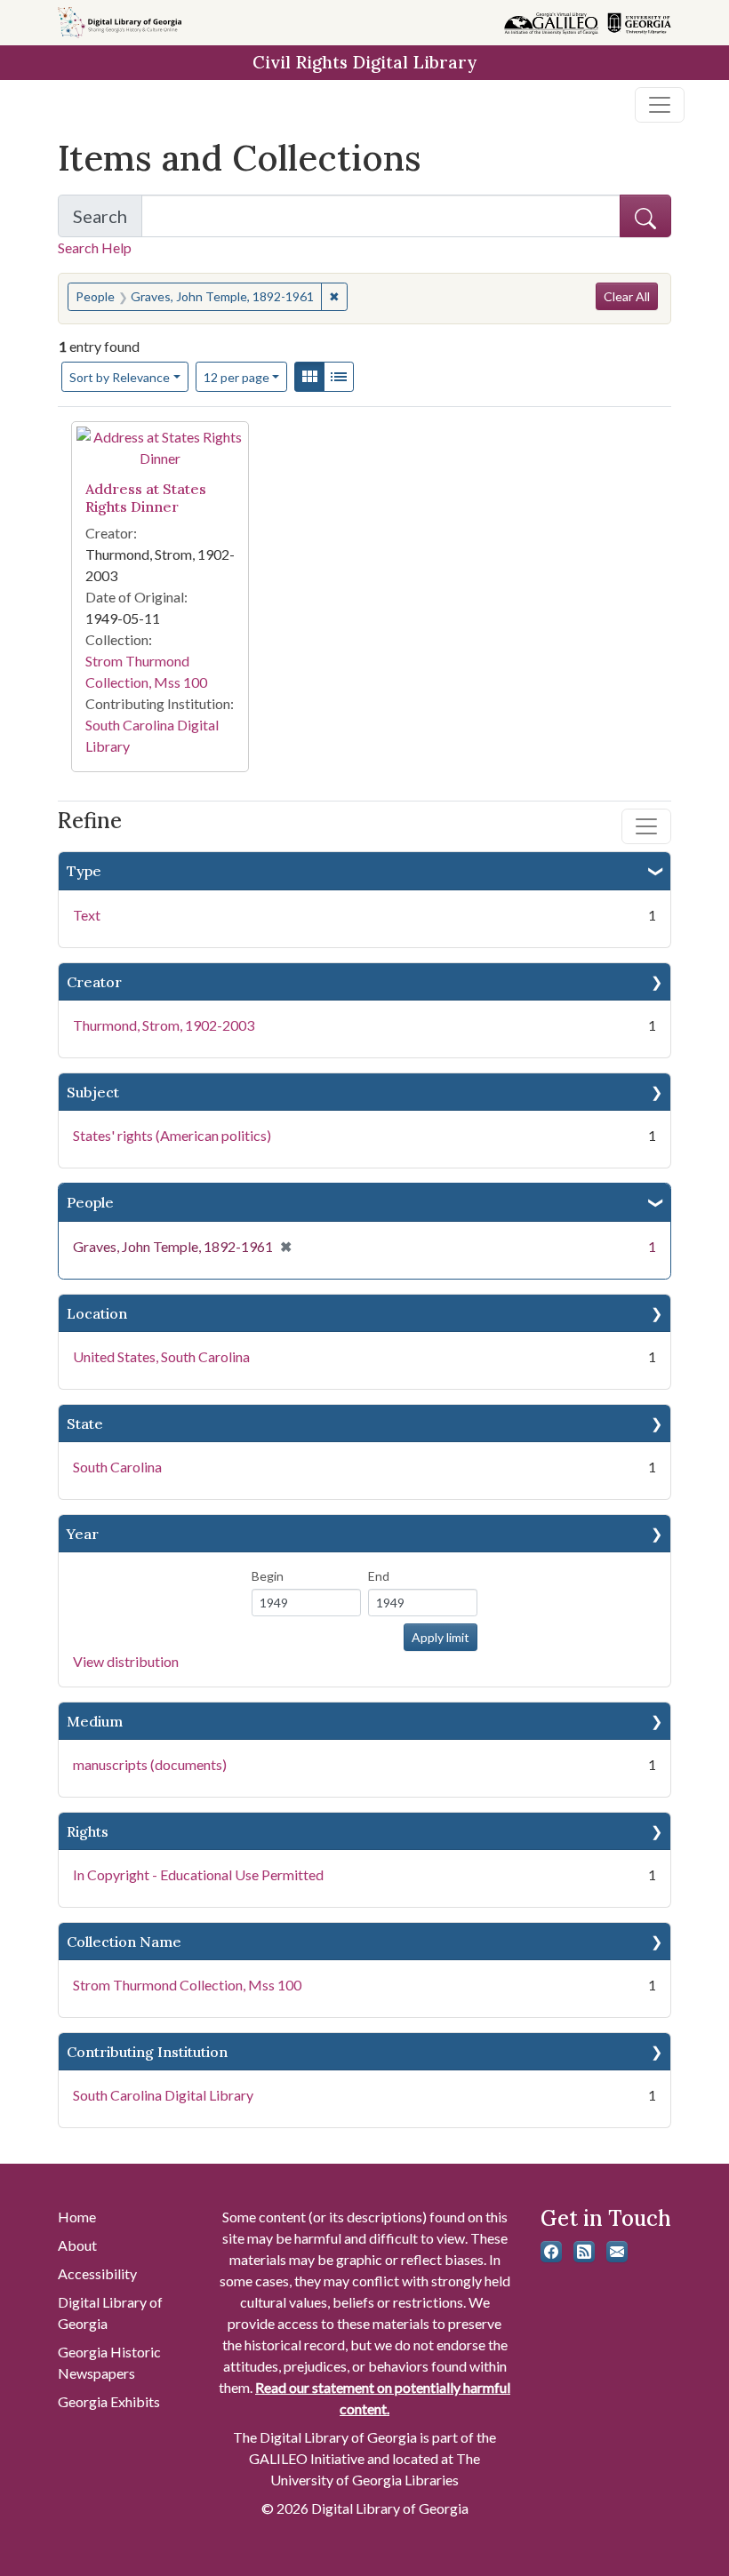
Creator (94, 982)
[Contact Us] (617, 2252)
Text (87, 915)
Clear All (627, 296)
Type (84, 871)
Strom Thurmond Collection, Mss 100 (187, 1985)
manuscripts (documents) (150, 1764)
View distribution (126, 1661)
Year (83, 1534)
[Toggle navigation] (660, 105)
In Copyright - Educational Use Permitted (198, 1874)
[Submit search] (645, 216)
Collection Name (124, 1942)
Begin (268, 1576)
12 (236, 377)
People (90, 1202)
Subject (93, 1092)
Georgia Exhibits (109, 2401)
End (379, 1576)
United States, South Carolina (161, 1356)
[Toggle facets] (646, 826)
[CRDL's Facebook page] (551, 2252)
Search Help (95, 247)
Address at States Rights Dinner (146, 497)
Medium (95, 1721)
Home (77, 2217)
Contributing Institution (147, 2052)
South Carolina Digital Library (163, 2095)
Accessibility (97, 2273)
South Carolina (117, 1467)
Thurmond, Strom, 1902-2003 (164, 1025)
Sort (120, 377)
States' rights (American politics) (172, 1135)
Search (108, 221)
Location (97, 1313)
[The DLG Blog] (584, 2252)
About (77, 2245)
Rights (88, 1831)
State (85, 1424)
